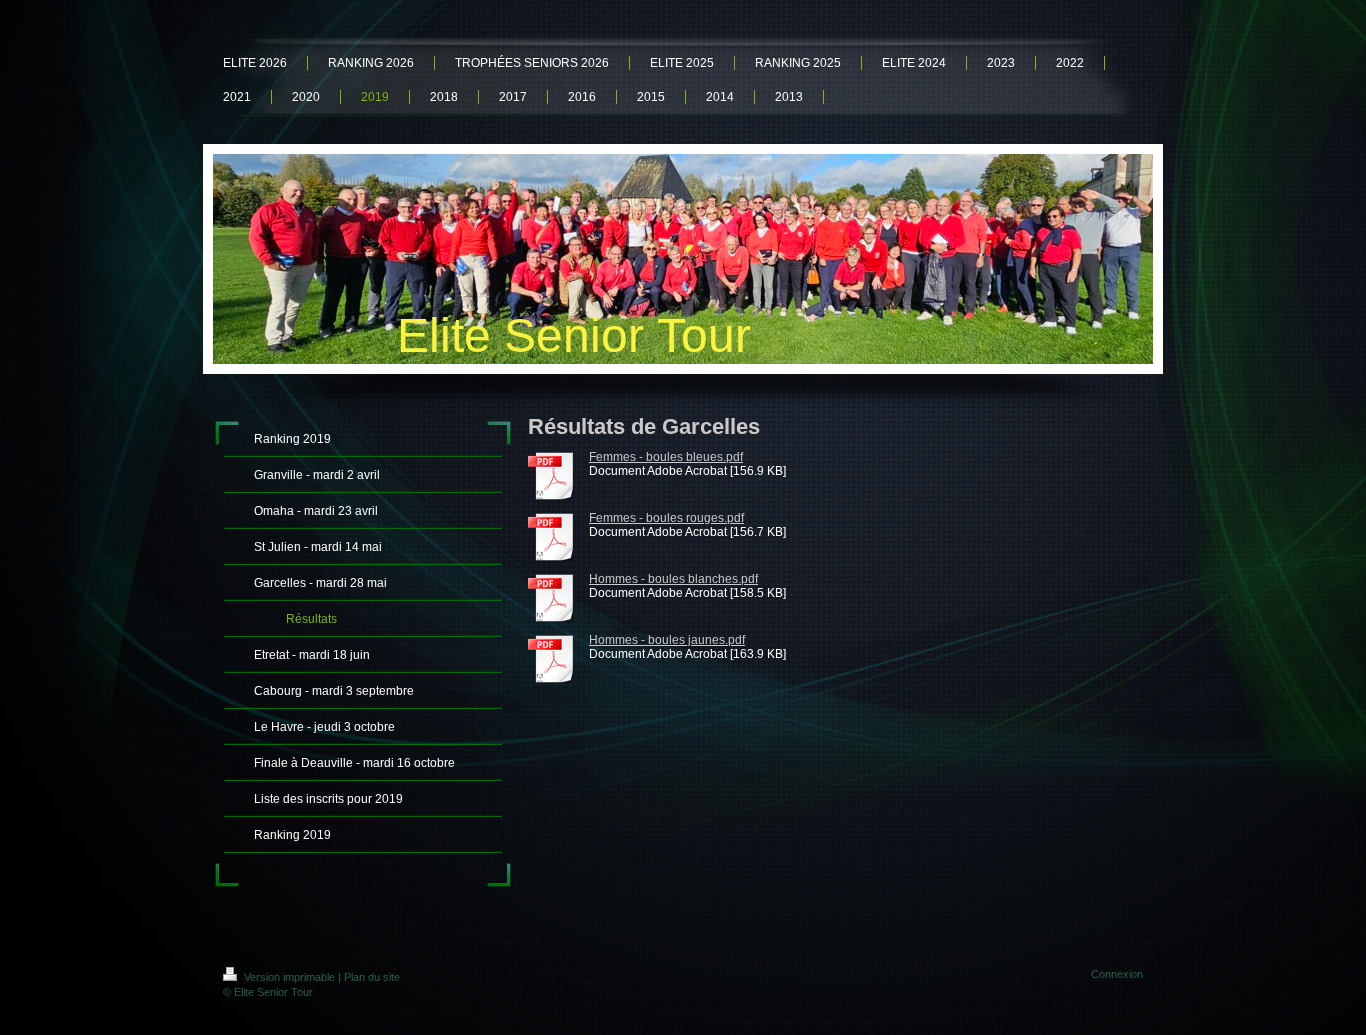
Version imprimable (289, 977)
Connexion (1117, 974)
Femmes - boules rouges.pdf (666, 518)
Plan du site (372, 977)
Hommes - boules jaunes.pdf (667, 640)
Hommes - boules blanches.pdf (673, 579)
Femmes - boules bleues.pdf (666, 457)
